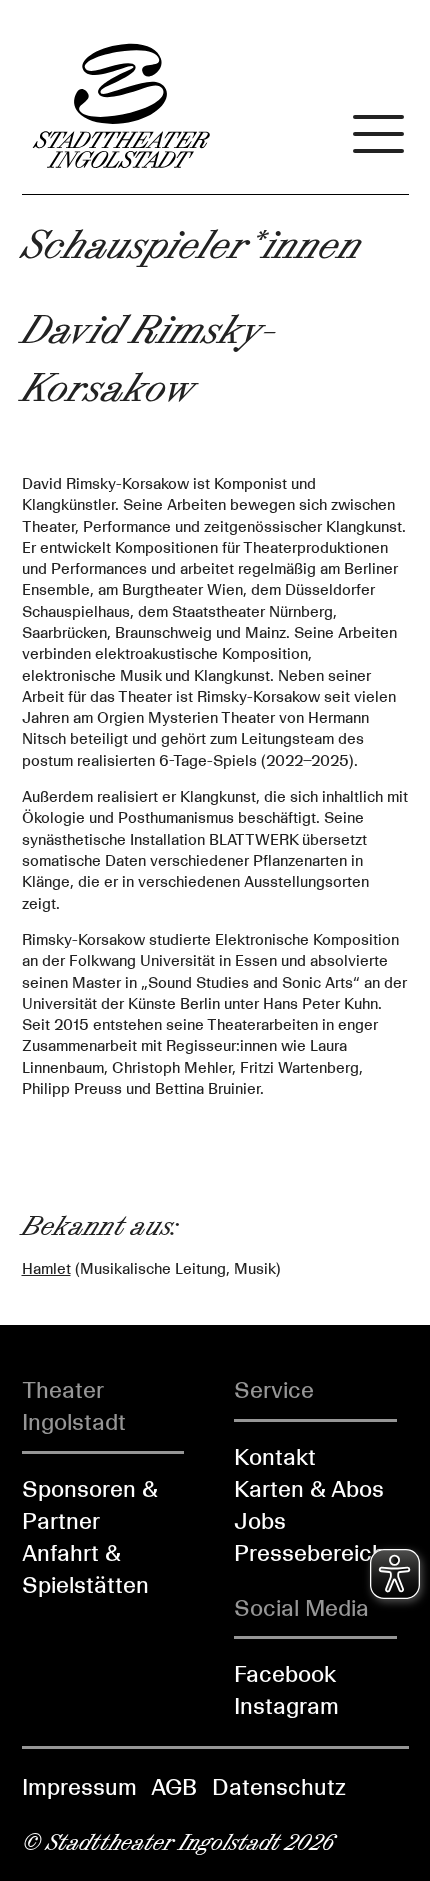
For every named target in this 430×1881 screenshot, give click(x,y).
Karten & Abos (309, 1489)
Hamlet (46, 1269)
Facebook (285, 1674)
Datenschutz (279, 1787)
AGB (174, 1787)
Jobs (260, 1521)
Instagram (286, 1706)
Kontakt (275, 1457)
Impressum (79, 1787)
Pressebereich (309, 1553)
